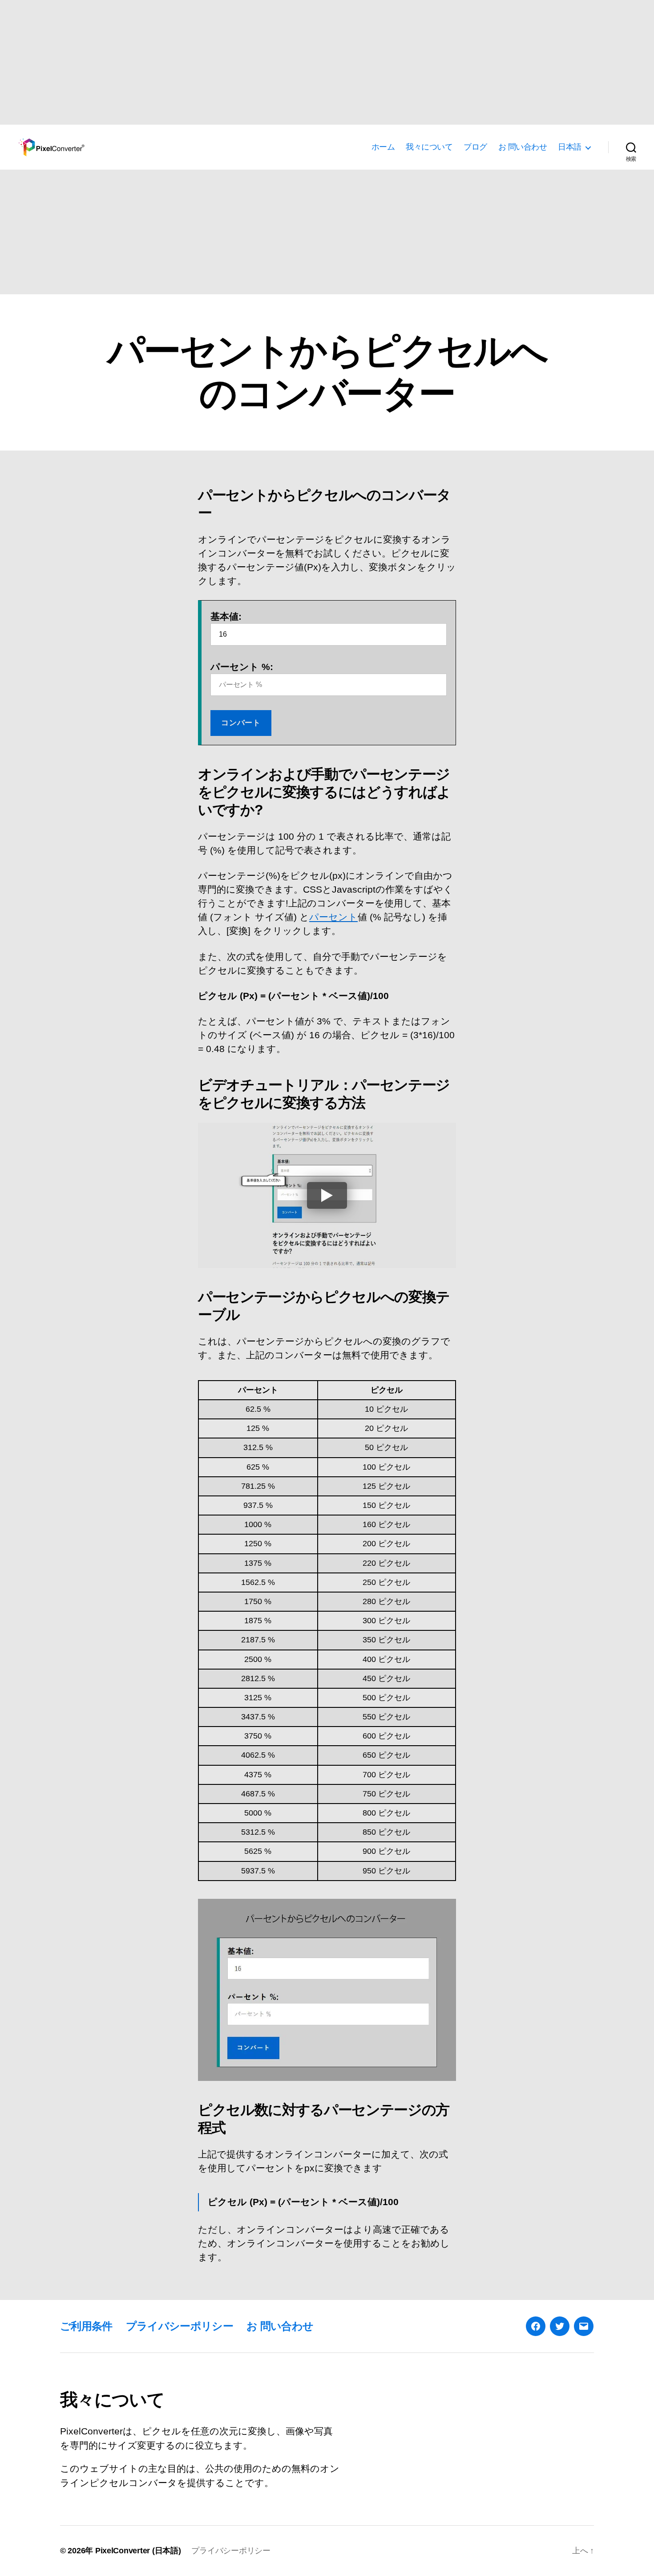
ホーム (383, 147)
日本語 (570, 147)
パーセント (333, 917)
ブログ (475, 147)
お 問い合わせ (523, 147)
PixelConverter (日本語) (138, 2551)
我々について (429, 147)
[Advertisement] (267, 62)
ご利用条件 (86, 2326)
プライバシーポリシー (180, 2326)
